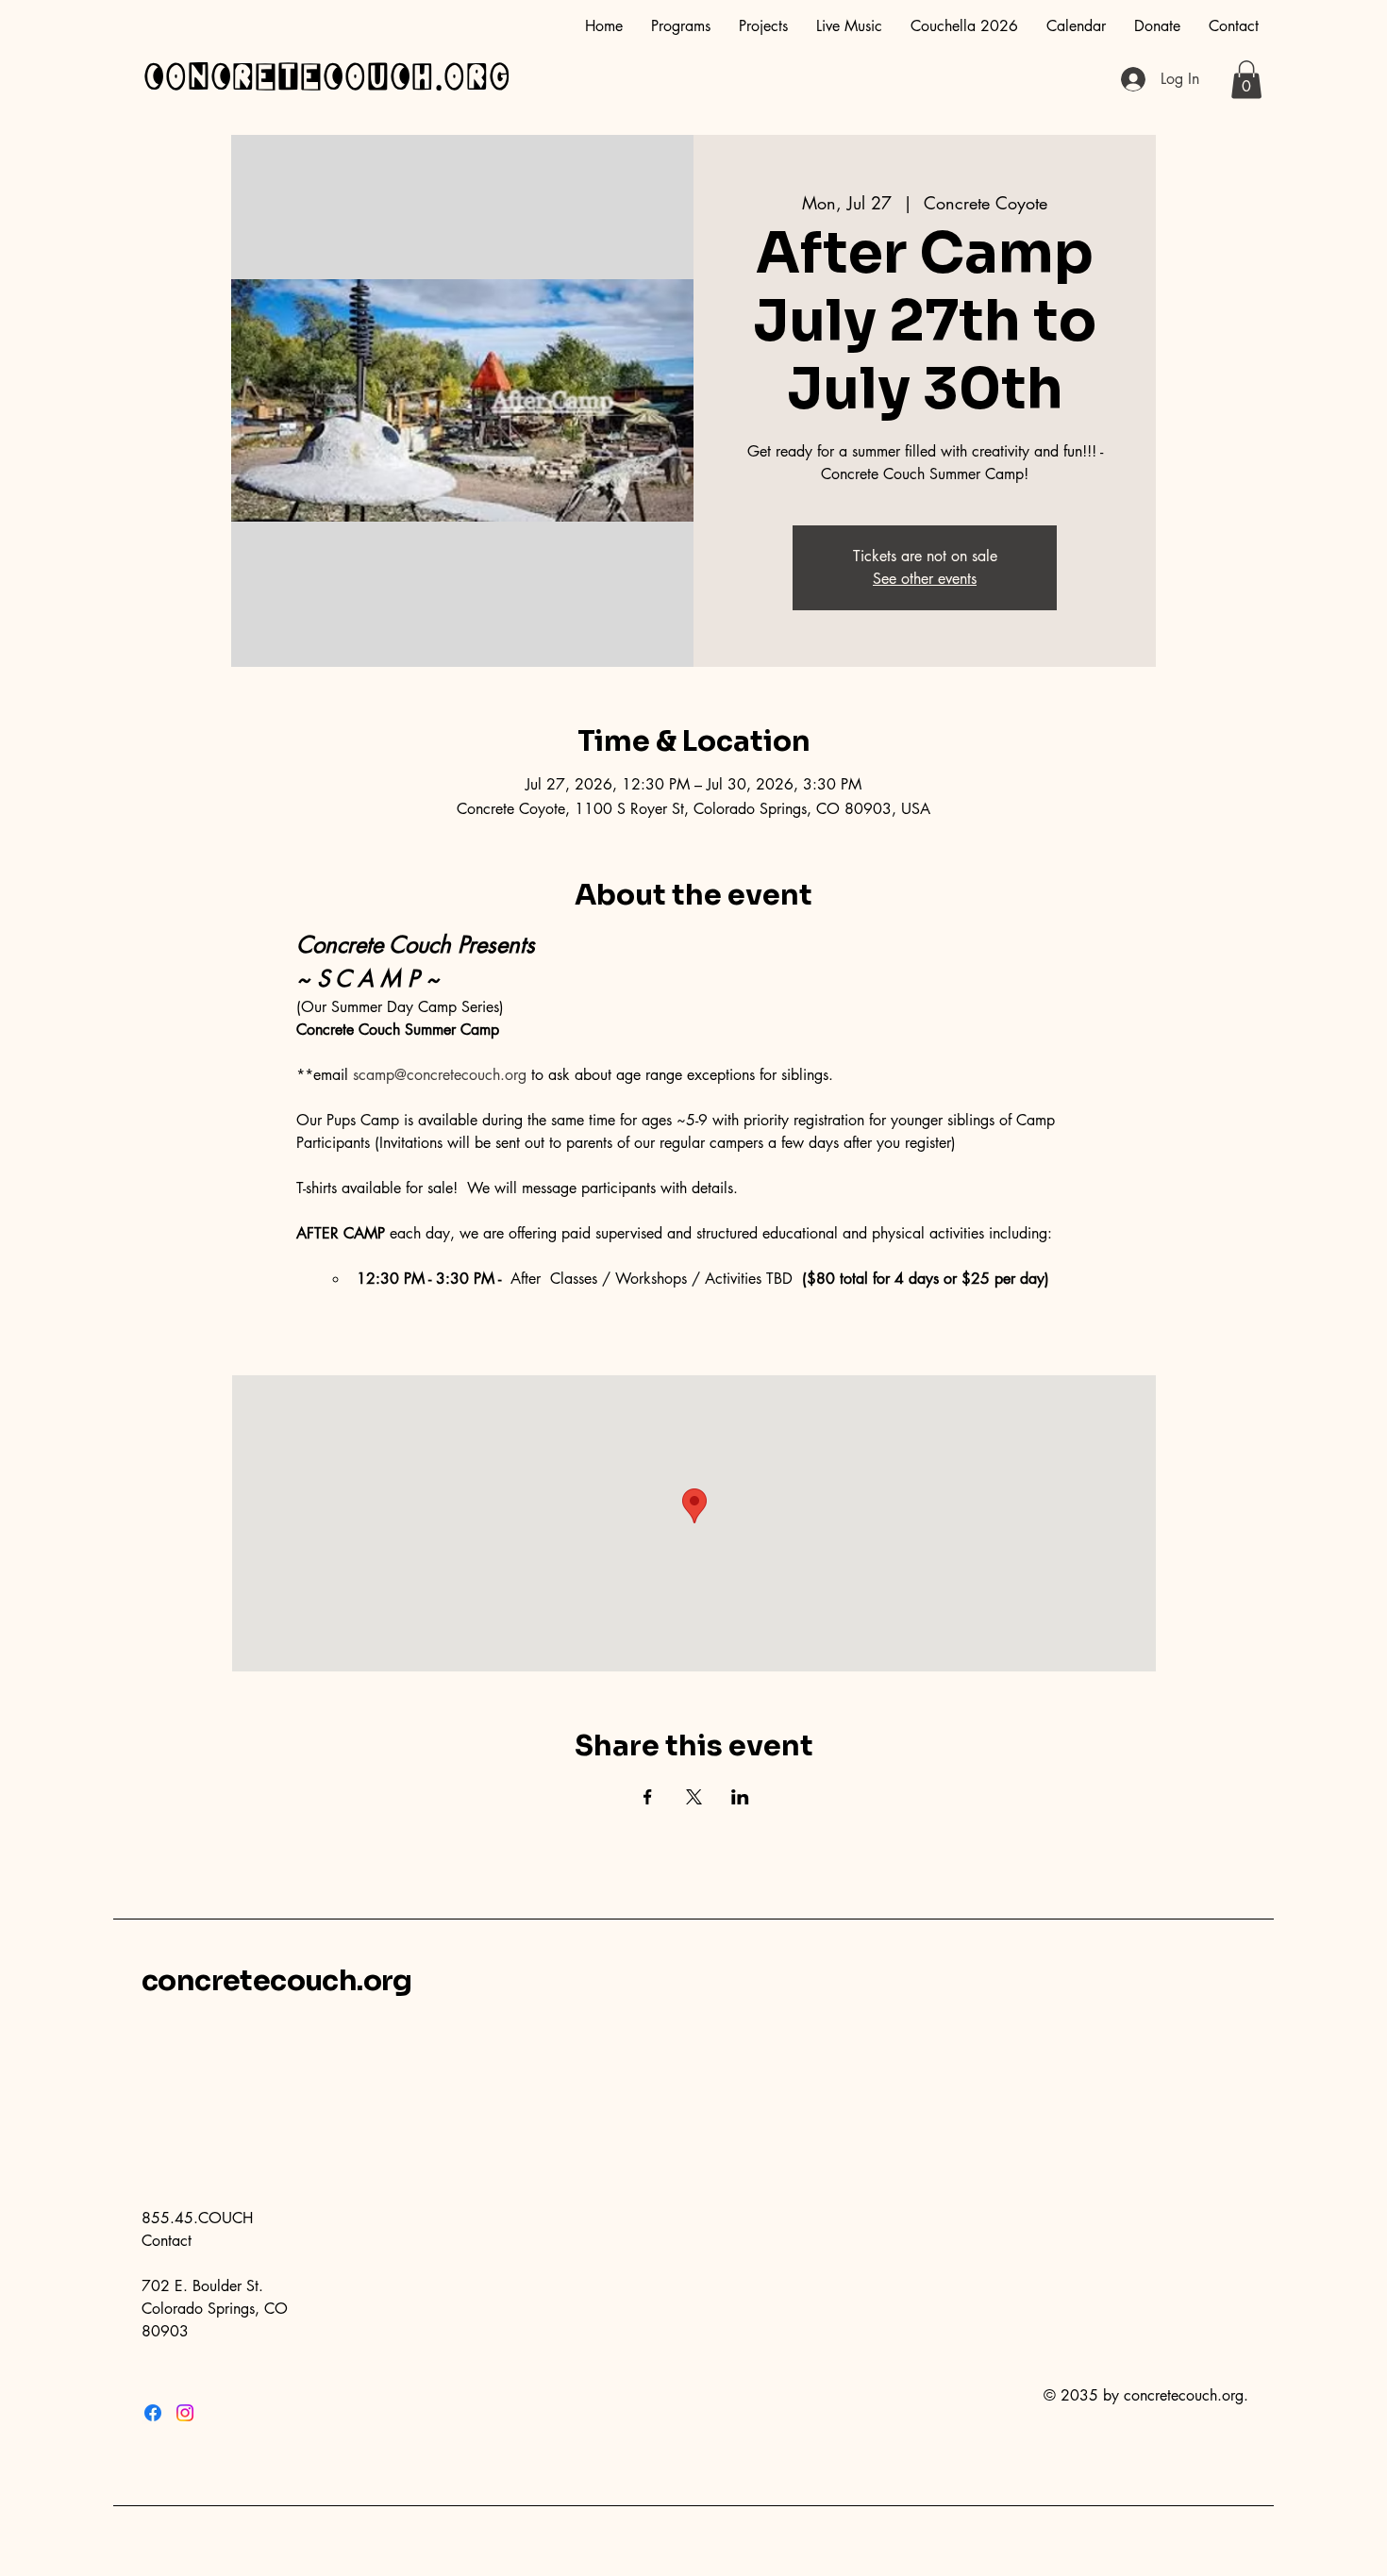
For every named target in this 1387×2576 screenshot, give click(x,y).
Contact (167, 2241)
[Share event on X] (694, 1797)
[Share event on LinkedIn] (740, 1797)
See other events (925, 579)
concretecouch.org (326, 78)
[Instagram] (185, 2413)
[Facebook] (153, 2413)
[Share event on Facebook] (648, 1797)
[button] (1246, 80)
